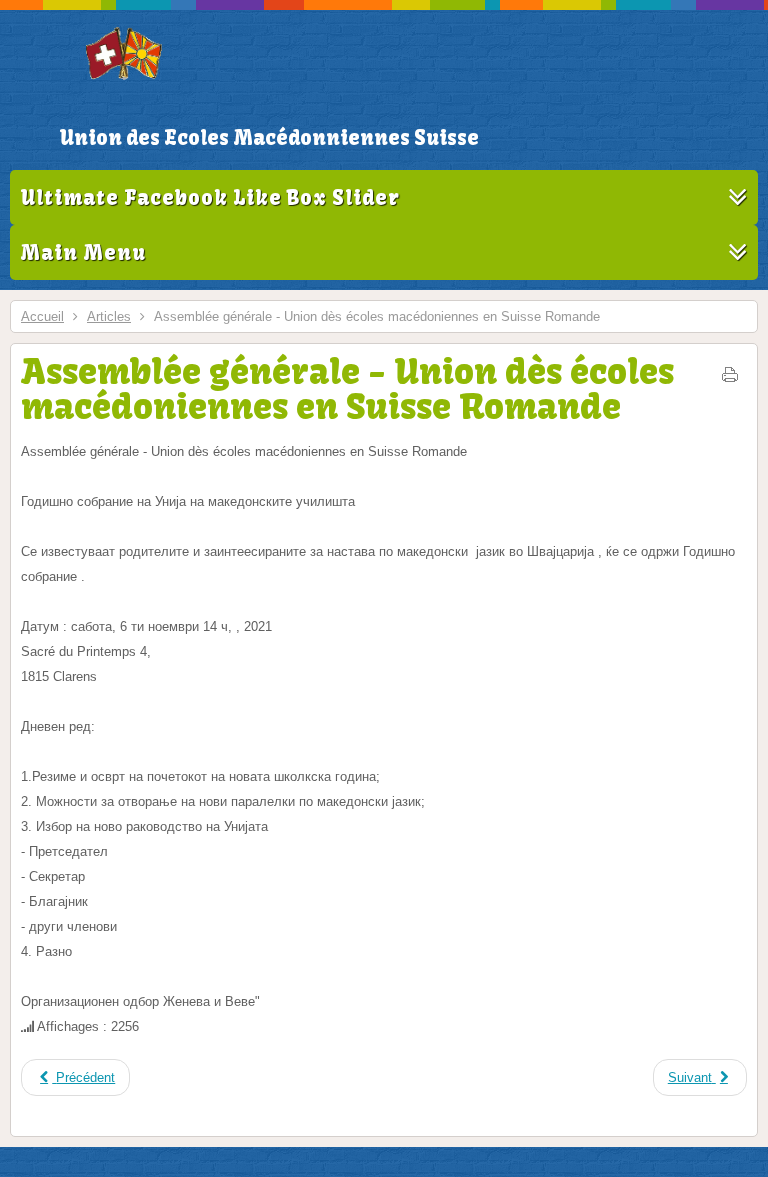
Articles (109, 316)
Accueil (42, 316)
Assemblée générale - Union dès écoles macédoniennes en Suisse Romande (347, 388)
